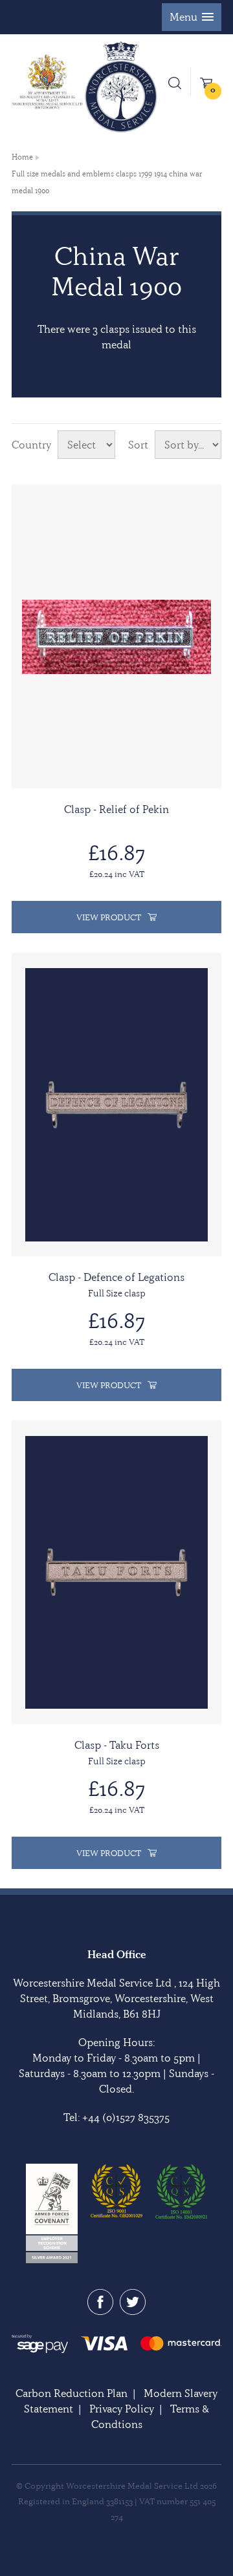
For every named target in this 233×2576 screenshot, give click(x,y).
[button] (192, 17)
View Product (109, 917)
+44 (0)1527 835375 (126, 2117)
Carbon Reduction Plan (72, 2393)
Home (22, 157)
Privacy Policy (122, 2409)
